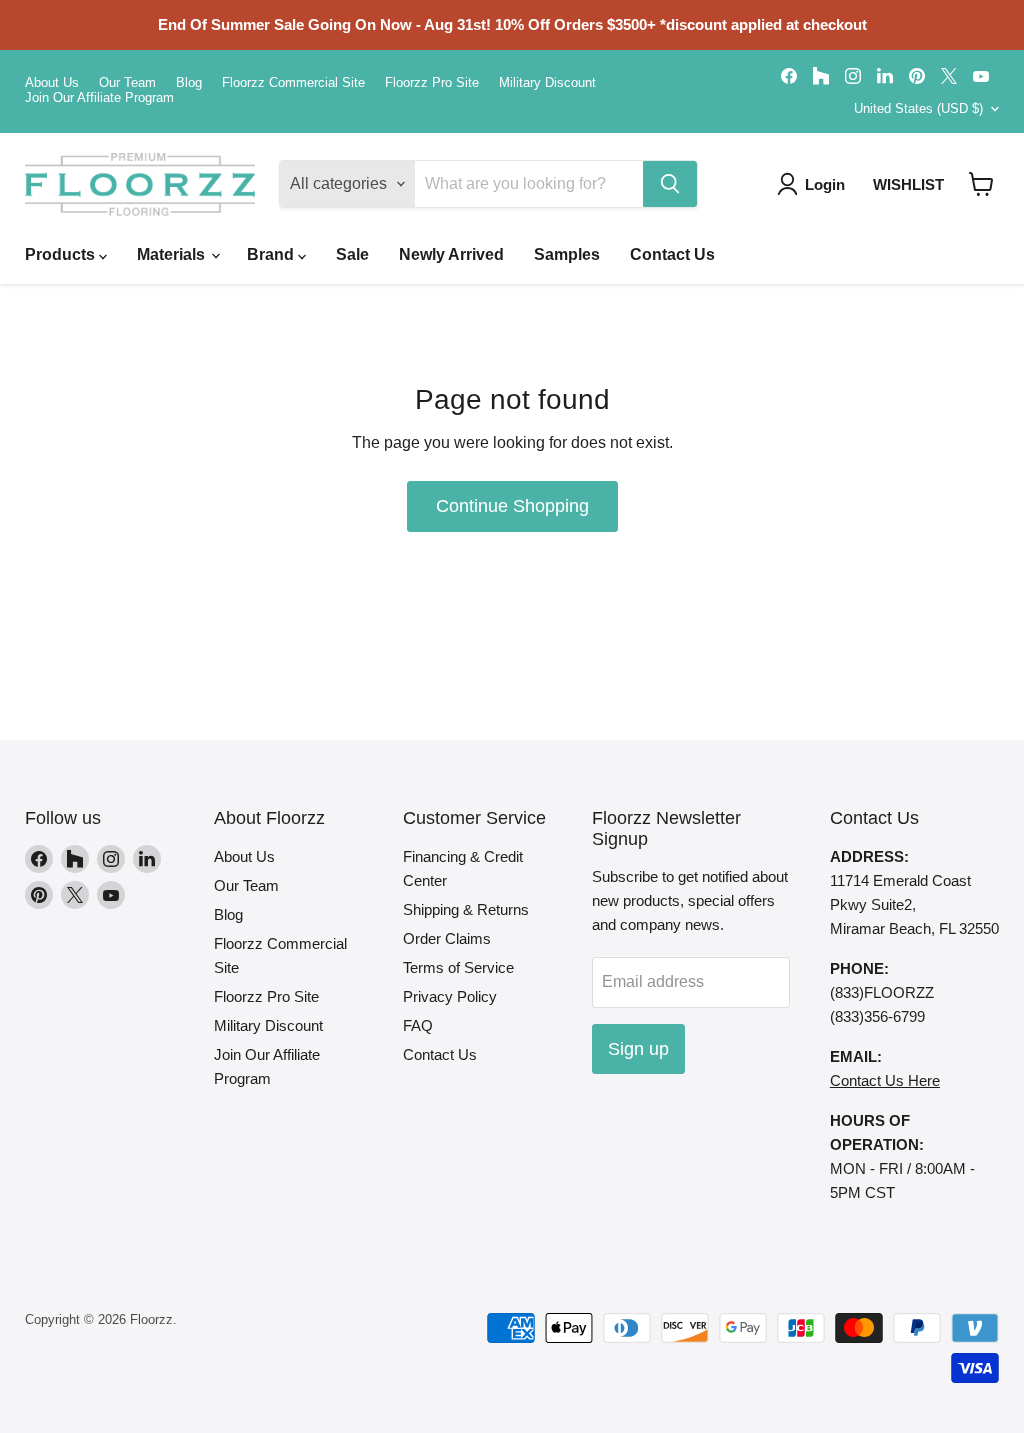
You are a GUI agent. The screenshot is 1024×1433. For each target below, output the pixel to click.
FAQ (418, 1025)
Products (62, 254)
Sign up (638, 1049)
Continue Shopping (512, 506)
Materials (173, 254)
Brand (272, 254)
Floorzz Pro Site (432, 83)
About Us (52, 83)
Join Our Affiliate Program (99, 98)
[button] (981, 184)
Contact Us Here (885, 1080)
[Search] (670, 184)
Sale (352, 254)
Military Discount (547, 83)
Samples (567, 254)
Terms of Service (458, 967)
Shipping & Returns (466, 909)
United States (918, 108)
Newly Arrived (451, 254)
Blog (189, 83)
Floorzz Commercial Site (293, 83)
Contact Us (672, 254)
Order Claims (447, 938)
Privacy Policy (450, 996)
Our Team (127, 83)
